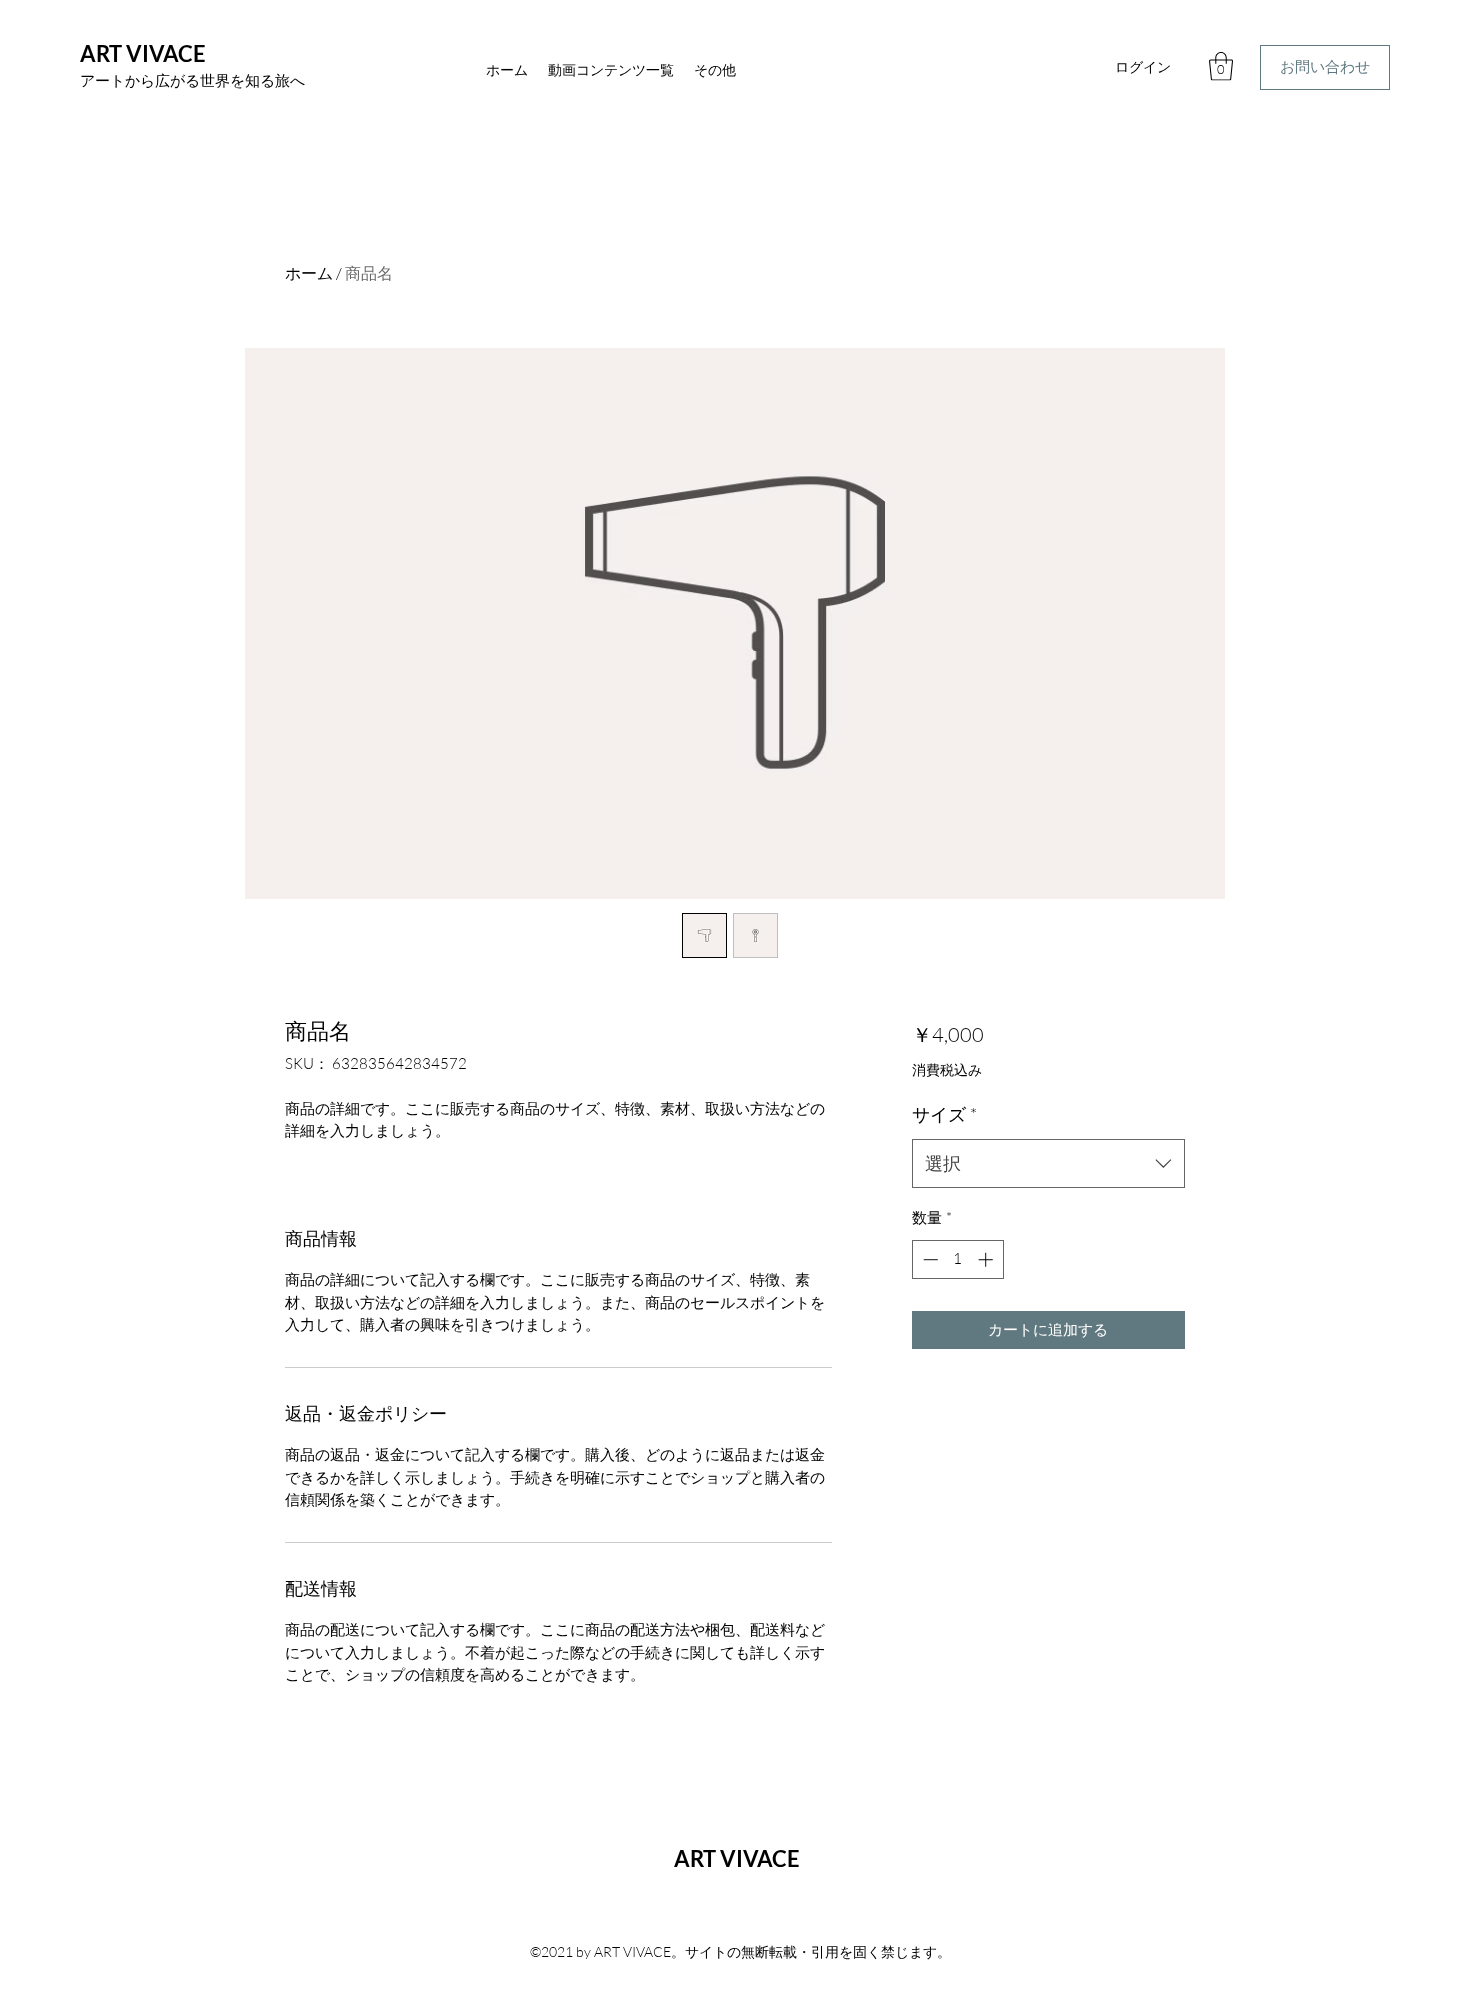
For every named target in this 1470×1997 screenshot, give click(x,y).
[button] (1221, 66)
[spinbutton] (957, 1259)
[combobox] (1048, 1164)
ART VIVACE (143, 53)
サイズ (944, 1114)
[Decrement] (928, 1259)
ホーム (309, 273)
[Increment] (987, 1259)
